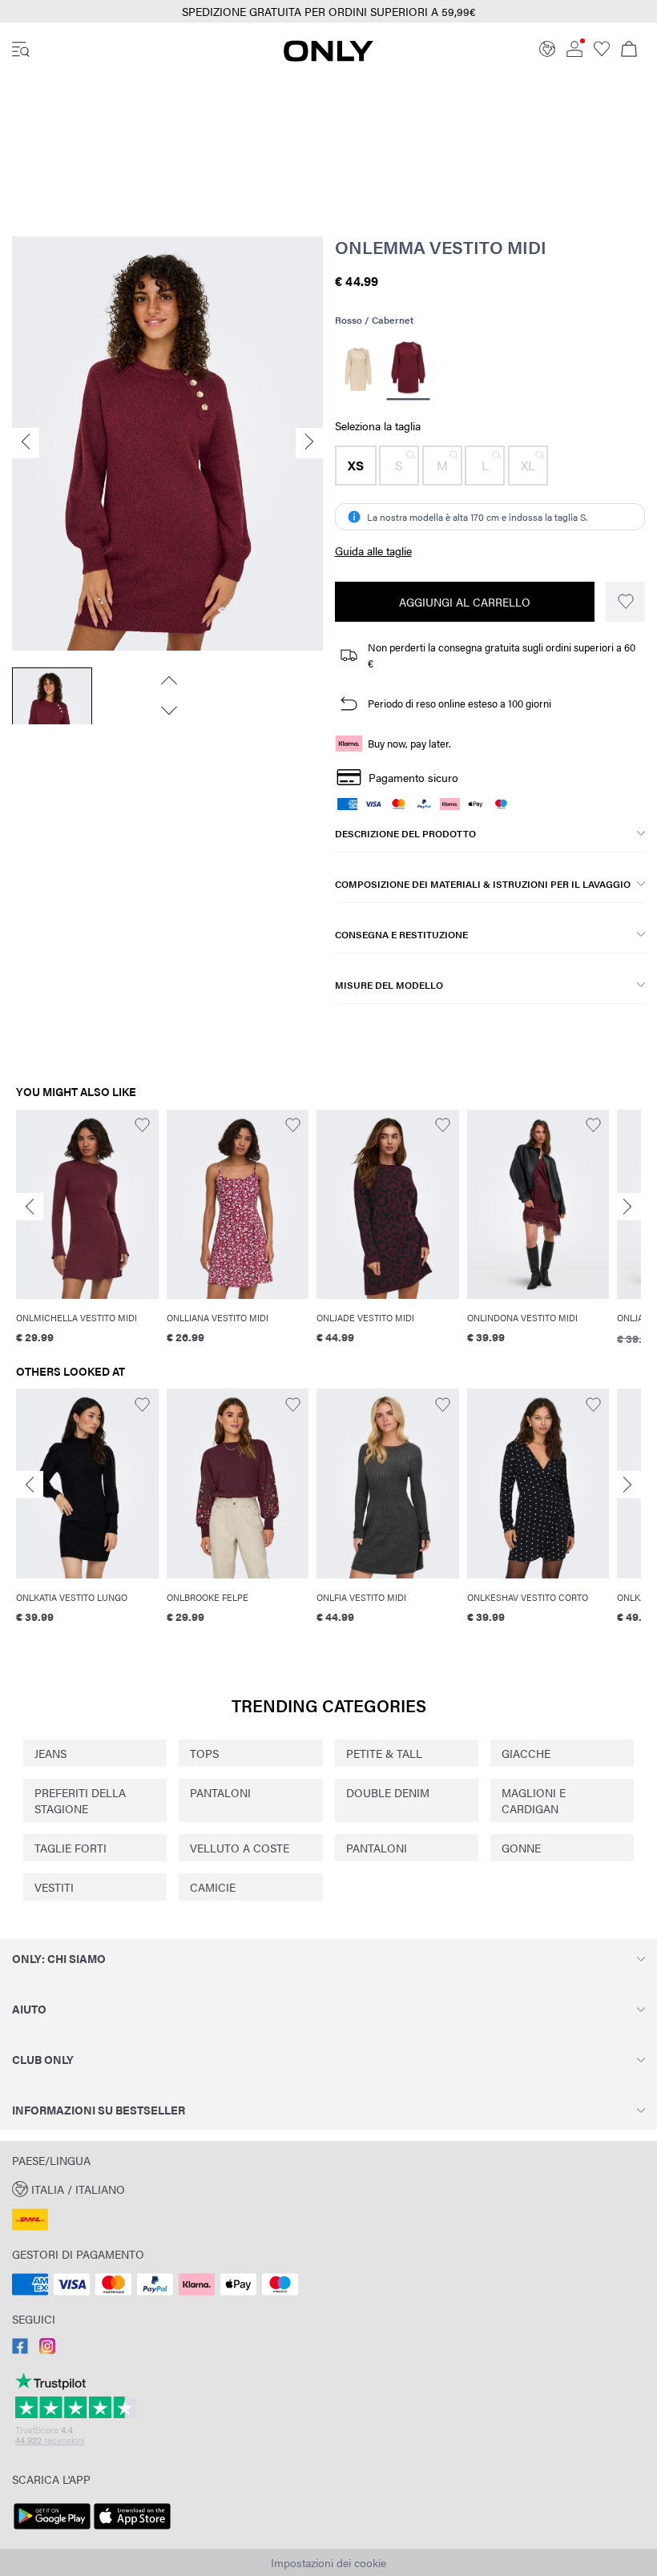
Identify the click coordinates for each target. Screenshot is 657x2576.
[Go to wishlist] (602, 52)
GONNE (521, 1848)
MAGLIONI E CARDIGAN (534, 1800)
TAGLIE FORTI (71, 1848)
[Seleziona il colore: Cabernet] (409, 369)
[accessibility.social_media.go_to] (20, 2349)
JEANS (50, 1753)
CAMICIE (213, 1887)
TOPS (204, 1753)
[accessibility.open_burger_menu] (21, 50)
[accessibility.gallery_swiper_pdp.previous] (167, 680)
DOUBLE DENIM (388, 1792)
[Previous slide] (30, 1206)
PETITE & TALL (384, 1753)
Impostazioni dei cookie (328, 2562)
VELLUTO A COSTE (240, 1848)
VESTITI (54, 1887)
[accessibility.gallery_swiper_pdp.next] (167, 711)
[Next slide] (627, 1206)
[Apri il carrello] (629, 50)
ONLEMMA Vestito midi (441, 247)
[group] (87, 1237)
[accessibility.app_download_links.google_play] (52, 2530)
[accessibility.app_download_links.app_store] (132, 2530)
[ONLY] (328, 57)
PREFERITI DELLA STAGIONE (80, 1800)
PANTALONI (220, 1792)
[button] (356, 466)
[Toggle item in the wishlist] (625, 602)
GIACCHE (526, 1753)
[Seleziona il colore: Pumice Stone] (359, 369)
